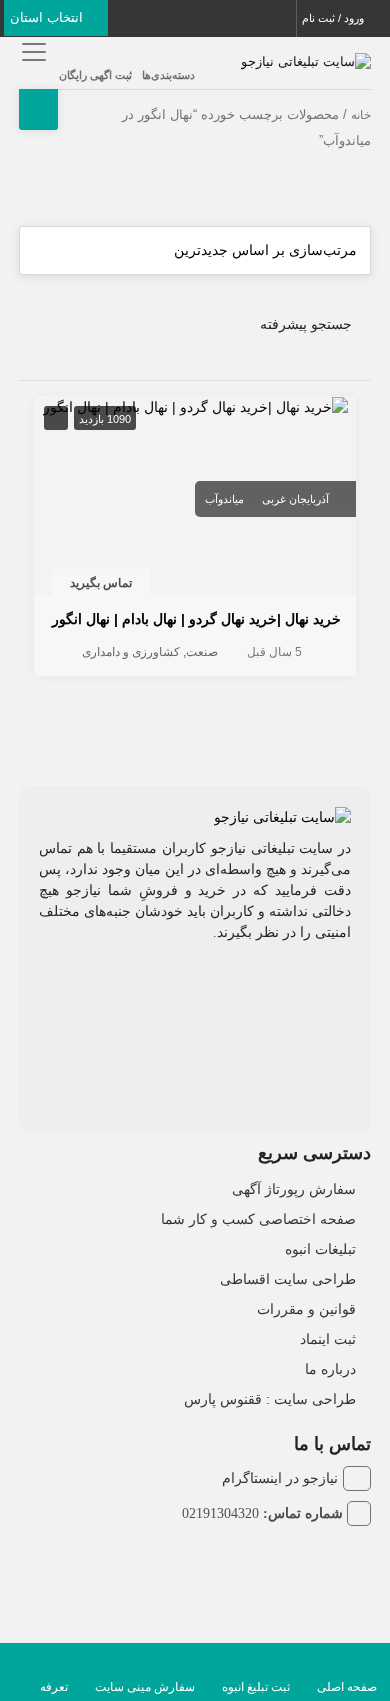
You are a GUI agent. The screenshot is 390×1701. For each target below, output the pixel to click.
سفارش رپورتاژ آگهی (294, 1189)
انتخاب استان (48, 17)
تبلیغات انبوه (320, 1249)
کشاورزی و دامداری (131, 652)
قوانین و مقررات (306, 1309)
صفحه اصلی (347, 1687)
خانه (361, 115)
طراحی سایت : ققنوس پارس (270, 1399)
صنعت (202, 652)
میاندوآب (224, 499)
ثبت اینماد (328, 1339)
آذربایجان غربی (295, 499)
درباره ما (330, 1369)
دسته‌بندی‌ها (168, 75)
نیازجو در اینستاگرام (280, 1478)
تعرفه (54, 1687)
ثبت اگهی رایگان (95, 75)
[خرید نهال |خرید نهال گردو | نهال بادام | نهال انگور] (195, 406)
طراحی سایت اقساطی (288, 1279)
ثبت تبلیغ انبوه (256, 1687)
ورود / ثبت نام (334, 18)
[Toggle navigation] (31, 51)
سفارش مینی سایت (145, 1687)
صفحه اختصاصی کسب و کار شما (258, 1219)
